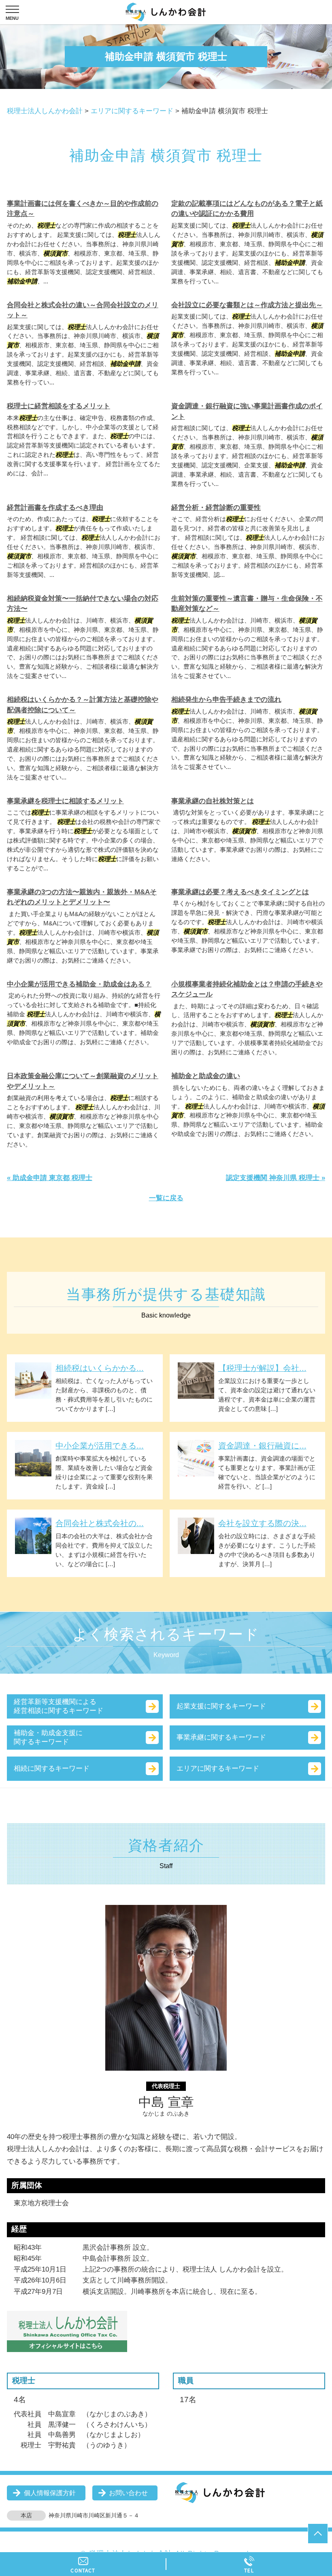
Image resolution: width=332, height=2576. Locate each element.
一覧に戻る (166, 1198)
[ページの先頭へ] (318, 2534)
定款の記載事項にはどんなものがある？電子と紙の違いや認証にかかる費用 (247, 209)
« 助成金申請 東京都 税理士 (50, 1178)
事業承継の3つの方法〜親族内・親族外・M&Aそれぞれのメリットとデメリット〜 (82, 897)
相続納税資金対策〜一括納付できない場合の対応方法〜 (83, 604)
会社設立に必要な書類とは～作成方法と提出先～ (247, 305)
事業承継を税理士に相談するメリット (65, 801)
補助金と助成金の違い (206, 1076)
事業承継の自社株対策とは (213, 801)
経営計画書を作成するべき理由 (55, 508)
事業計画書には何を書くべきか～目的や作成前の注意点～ (83, 209)
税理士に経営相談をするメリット (59, 406)
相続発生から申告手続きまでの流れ (226, 700)
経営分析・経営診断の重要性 (216, 508)
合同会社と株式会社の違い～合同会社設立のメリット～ (83, 310)
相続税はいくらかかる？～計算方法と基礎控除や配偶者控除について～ (83, 705)
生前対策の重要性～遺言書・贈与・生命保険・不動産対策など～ (247, 604)
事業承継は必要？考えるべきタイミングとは (240, 892)
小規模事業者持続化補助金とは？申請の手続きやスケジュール (247, 989)
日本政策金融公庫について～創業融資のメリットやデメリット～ (83, 1081)
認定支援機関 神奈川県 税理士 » (276, 1178)
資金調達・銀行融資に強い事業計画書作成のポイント (247, 411)
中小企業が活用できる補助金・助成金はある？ (79, 984)
